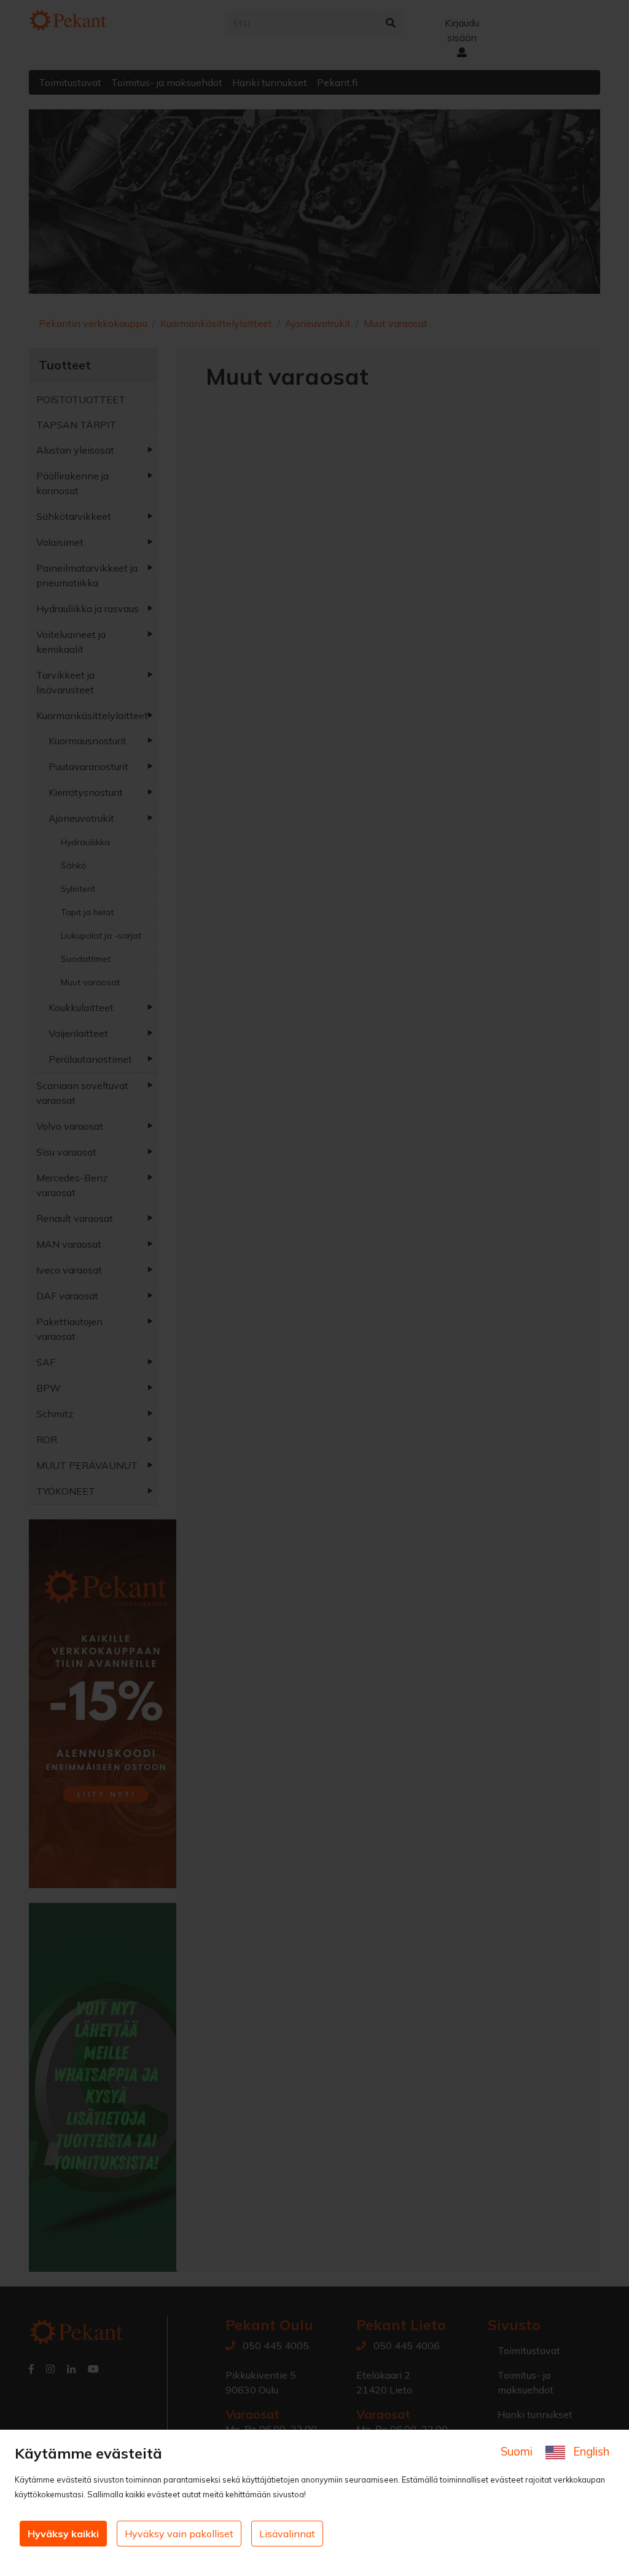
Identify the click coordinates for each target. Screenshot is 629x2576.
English (590, 2451)
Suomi (518, 2451)
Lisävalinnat (287, 2534)
